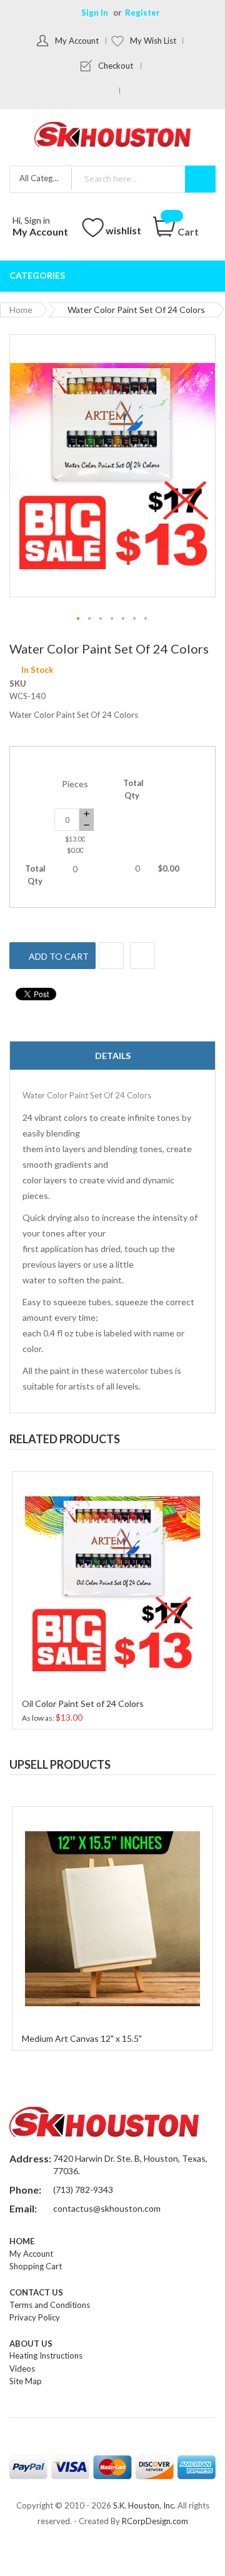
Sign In (95, 12)
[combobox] (143, 178)
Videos (22, 2369)
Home (21, 310)
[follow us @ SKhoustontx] (110, 91)
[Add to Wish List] (111, 956)
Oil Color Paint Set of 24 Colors (83, 1703)
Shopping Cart (36, 2266)
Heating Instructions (46, 2355)
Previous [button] (181, 1418)
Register (142, 12)
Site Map (26, 2381)
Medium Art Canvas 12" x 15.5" (82, 2038)
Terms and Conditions (50, 2305)
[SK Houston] (112, 136)
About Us (31, 2344)
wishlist (123, 230)
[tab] (112, 1056)
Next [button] (206, 1418)
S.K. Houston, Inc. (144, 2505)
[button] (79, 619)
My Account (77, 41)
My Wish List (153, 41)
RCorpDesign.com (155, 2521)
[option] (112, 1599)
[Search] (200, 179)
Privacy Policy (35, 2317)
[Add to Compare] (142, 956)
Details (113, 1056)
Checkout (116, 66)
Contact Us (36, 2292)
